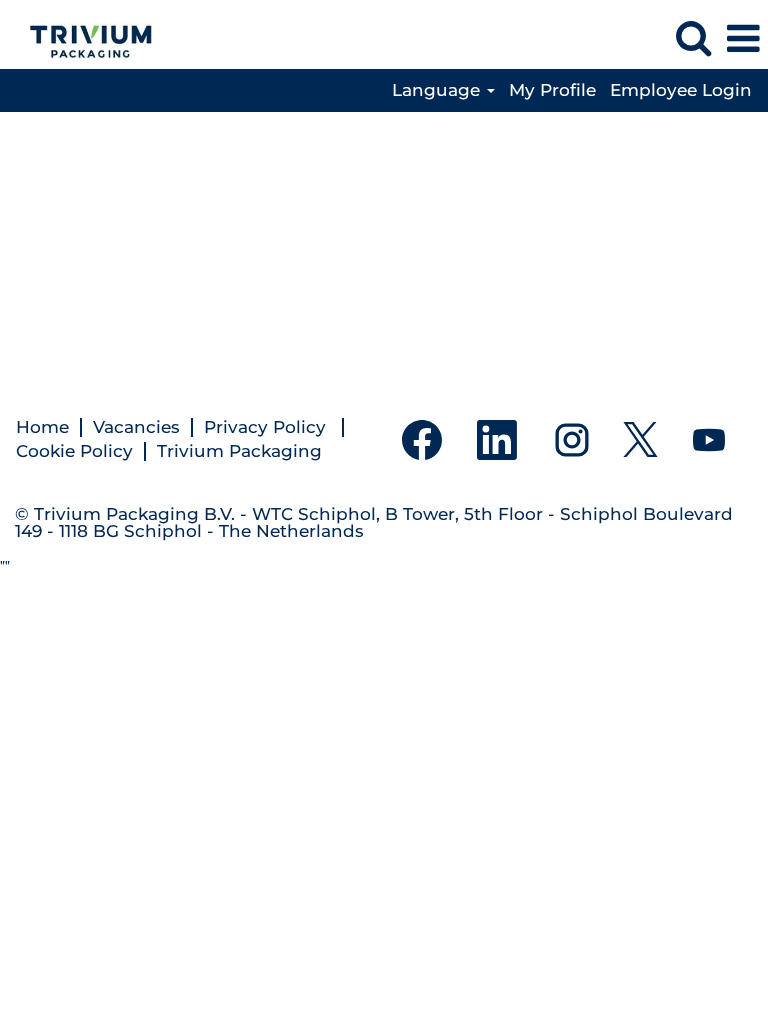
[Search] (693, 38)
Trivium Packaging (239, 451)
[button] (743, 39)
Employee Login (681, 90)
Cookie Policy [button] (74, 451)
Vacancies (136, 427)
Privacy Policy (267, 427)
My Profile (552, 90)
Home (42, 427)
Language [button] (438, 90)
